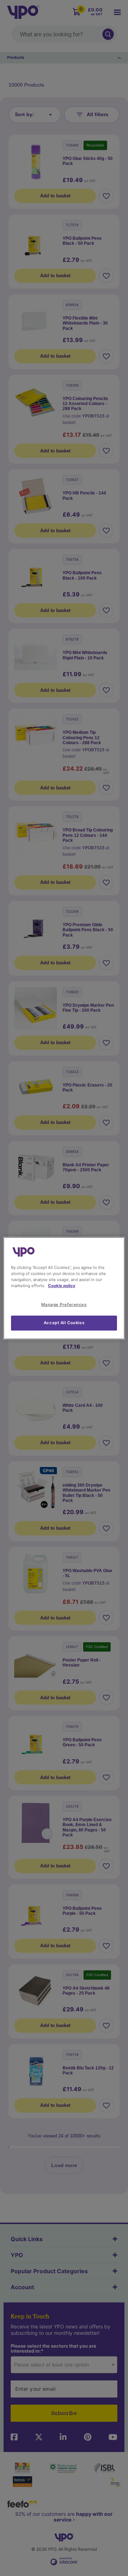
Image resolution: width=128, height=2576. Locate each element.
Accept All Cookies (64, 1323)
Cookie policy (62, 1286)
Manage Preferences (64, 1305)
